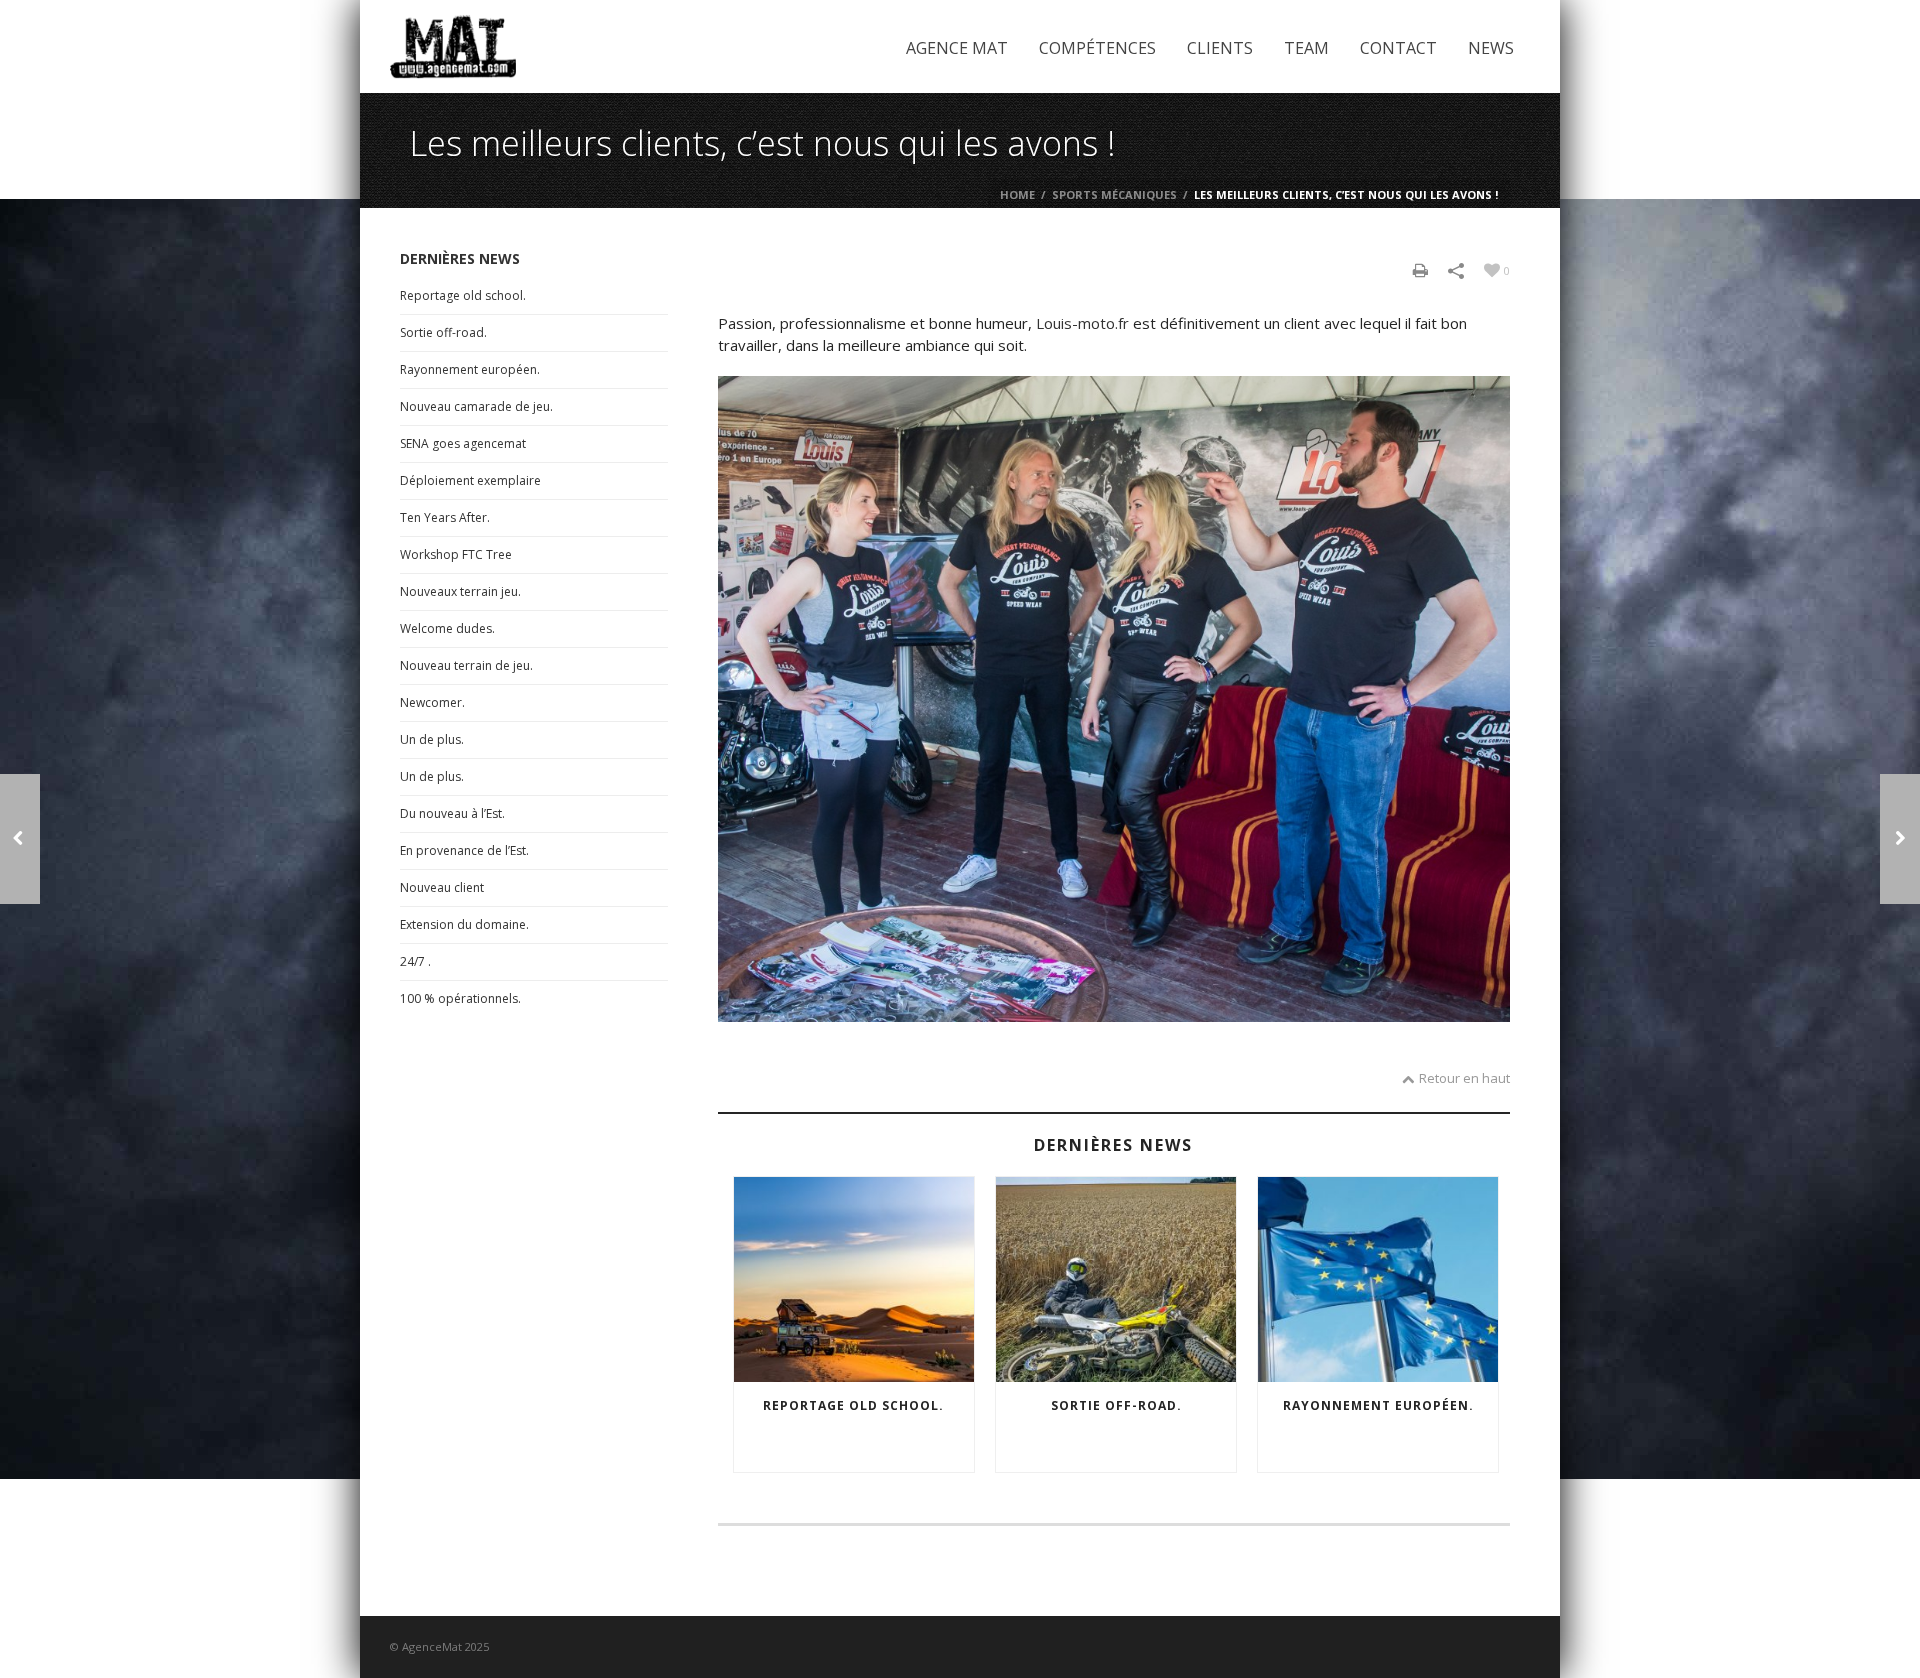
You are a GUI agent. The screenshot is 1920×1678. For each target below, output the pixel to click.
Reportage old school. (853, 1405)
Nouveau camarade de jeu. (476, 406)
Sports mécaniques (1114, 194)
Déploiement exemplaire (470, 480)
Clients (1220, 48)
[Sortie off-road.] (1116, 1279)
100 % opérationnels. (460, 998)
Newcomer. (432, 702)
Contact (1398, 48)
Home (1017, 194)
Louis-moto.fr (1082, 323)
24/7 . (415, 961)
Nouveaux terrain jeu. (460, 591)
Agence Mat (957, 48)
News (1491, 48)
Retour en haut (1464, 1078)
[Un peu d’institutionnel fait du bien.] (1900, 839)
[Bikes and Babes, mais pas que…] (20, 839)
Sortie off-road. (1116, 1405)
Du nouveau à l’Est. (452, 813)
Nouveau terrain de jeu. (466, 665)
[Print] (1420, 269)
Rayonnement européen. (1378, 1405)
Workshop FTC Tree (456, 554)
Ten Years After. (445, 517)
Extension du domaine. (464, 924)
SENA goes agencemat (463, 443)
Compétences (1097, 48)
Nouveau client (442, 887)
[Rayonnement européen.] (1378, 1279)
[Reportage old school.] (854, 1279)
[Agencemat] (453, 46)
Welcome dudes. (447, 628)
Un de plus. (432, 739)
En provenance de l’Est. (464, 850)
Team (1306, 48)
